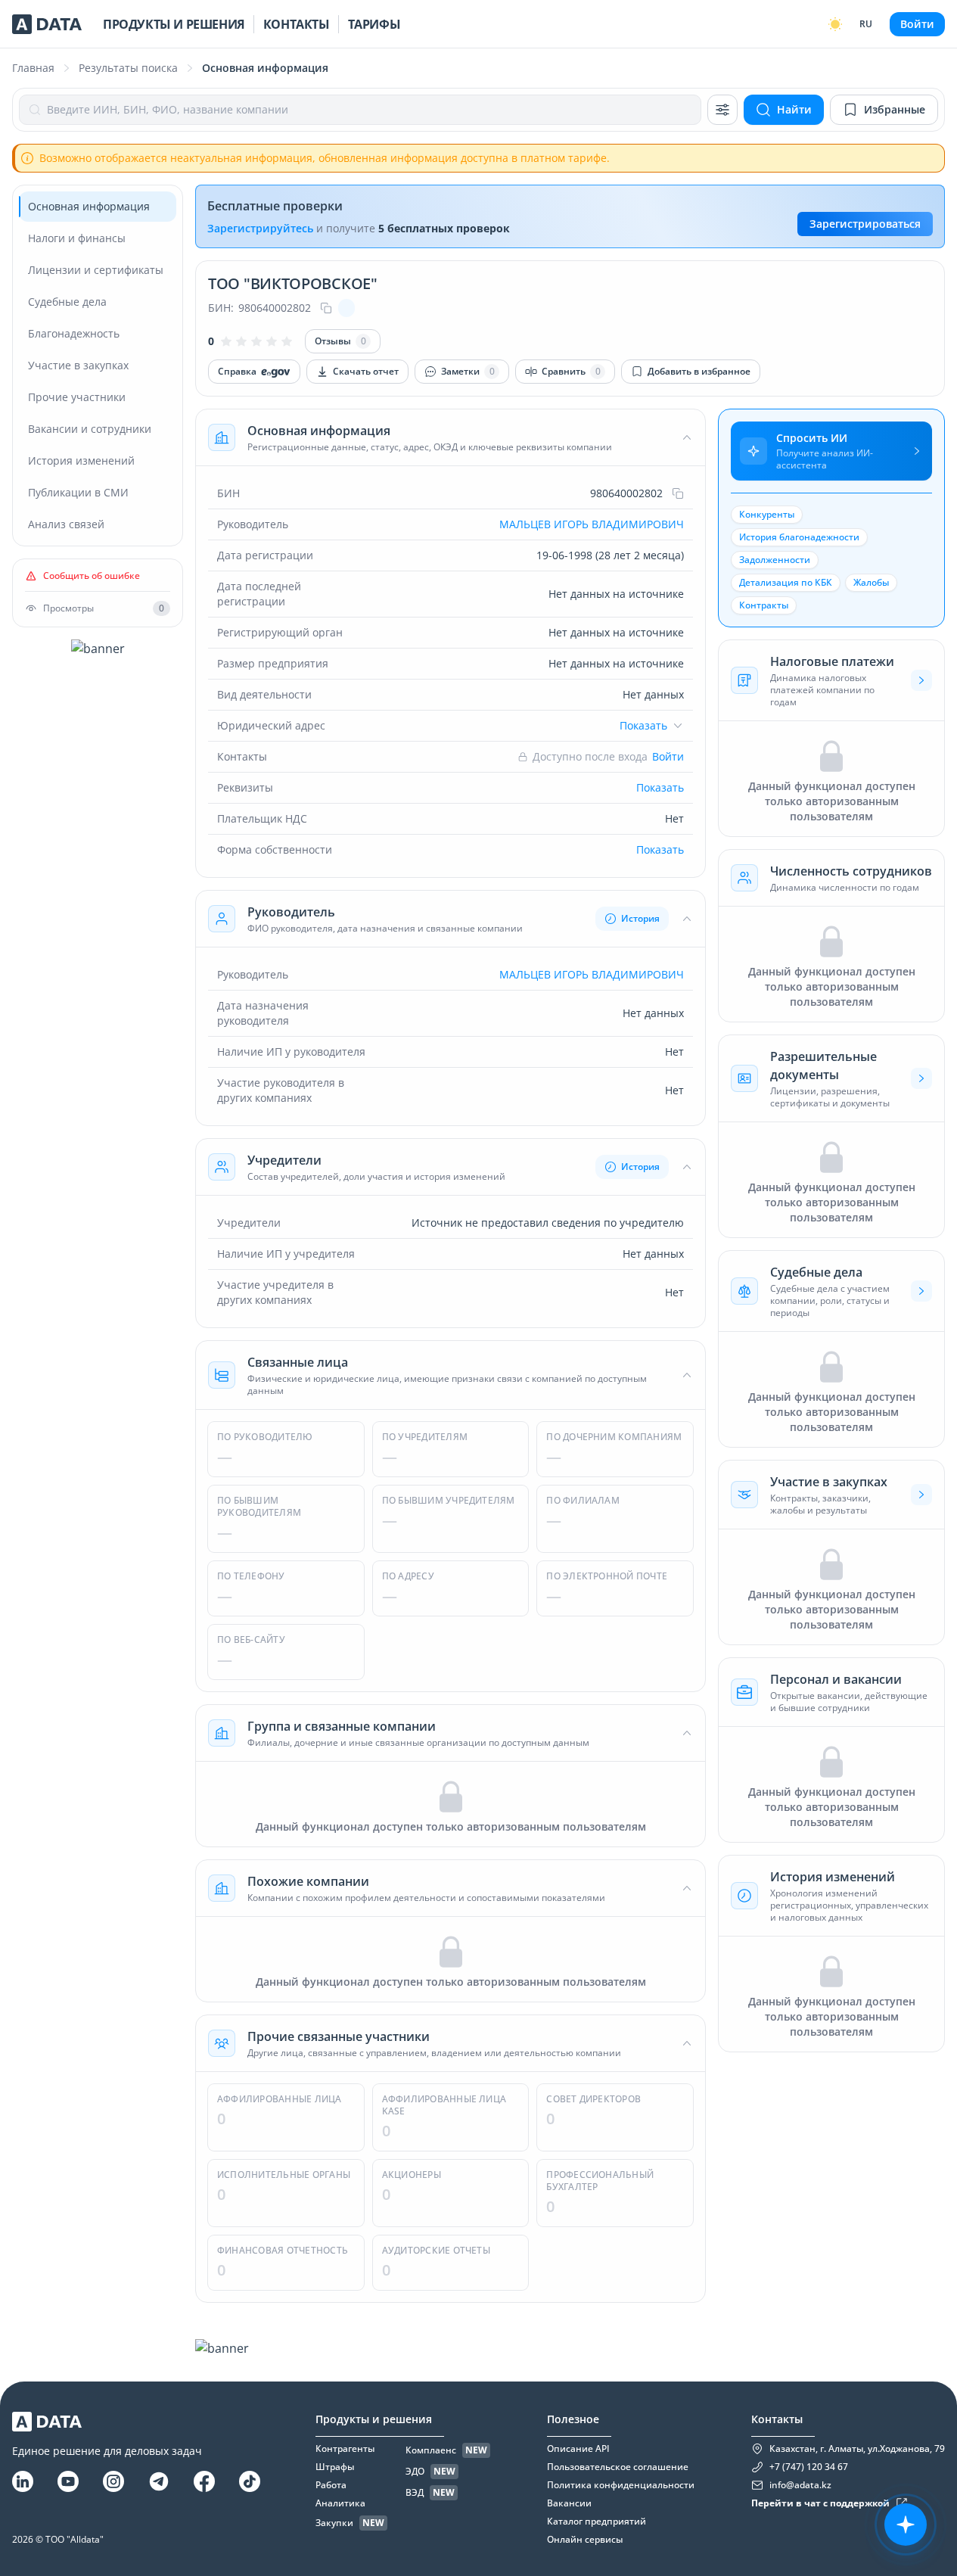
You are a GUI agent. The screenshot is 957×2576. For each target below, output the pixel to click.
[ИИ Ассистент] (906, 2525)
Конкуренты (767, 514)
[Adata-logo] (47, 24)
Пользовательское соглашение (618, 2467)
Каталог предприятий (597, 2522)
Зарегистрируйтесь (260, 228)
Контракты (764, 605)
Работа (331, 2485)
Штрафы (335, 2467)
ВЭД (415, 2493)
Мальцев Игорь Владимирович (592, 524)
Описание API (578, 2449)
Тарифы (374, 24)
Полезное (573, 2419)
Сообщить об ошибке (92, 576)
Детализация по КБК (786, 582)
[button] (451, 437)
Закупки (334, 2523)
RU (866, 24)
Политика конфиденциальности (621, 2485)
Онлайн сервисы (585, 2540)
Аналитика (340, 2503)
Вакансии (569, 2503)
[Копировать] (326, 308)
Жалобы (871, 582)
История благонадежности (799, 537)
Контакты (297, 24)
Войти (917, 24)
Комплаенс (431, 2450)
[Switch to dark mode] (835, 24)
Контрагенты (345, 2449)
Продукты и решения (174, 24)
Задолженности (775, 560)
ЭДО (415, 2472)
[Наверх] (927, 2276)
